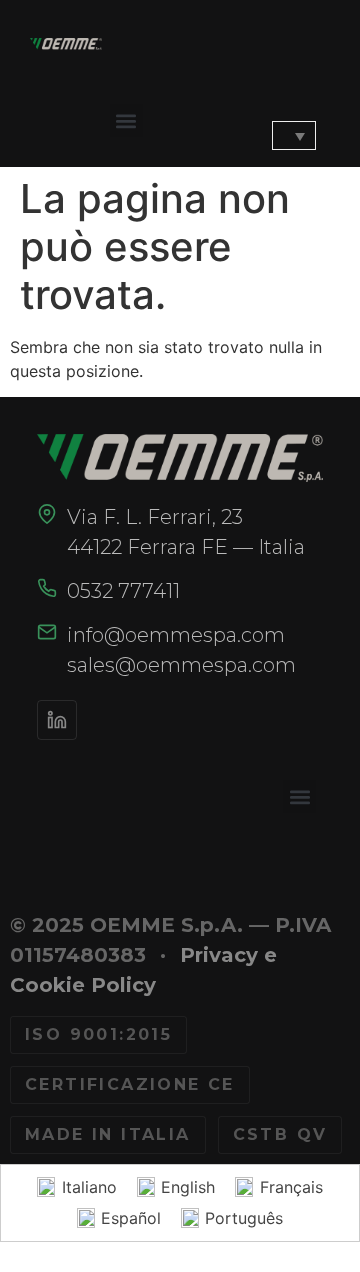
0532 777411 (123, 591)
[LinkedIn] (57, 720)
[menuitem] (294, 136)
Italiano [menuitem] (89, 1187)
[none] (281, 136)
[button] (126, 120)
